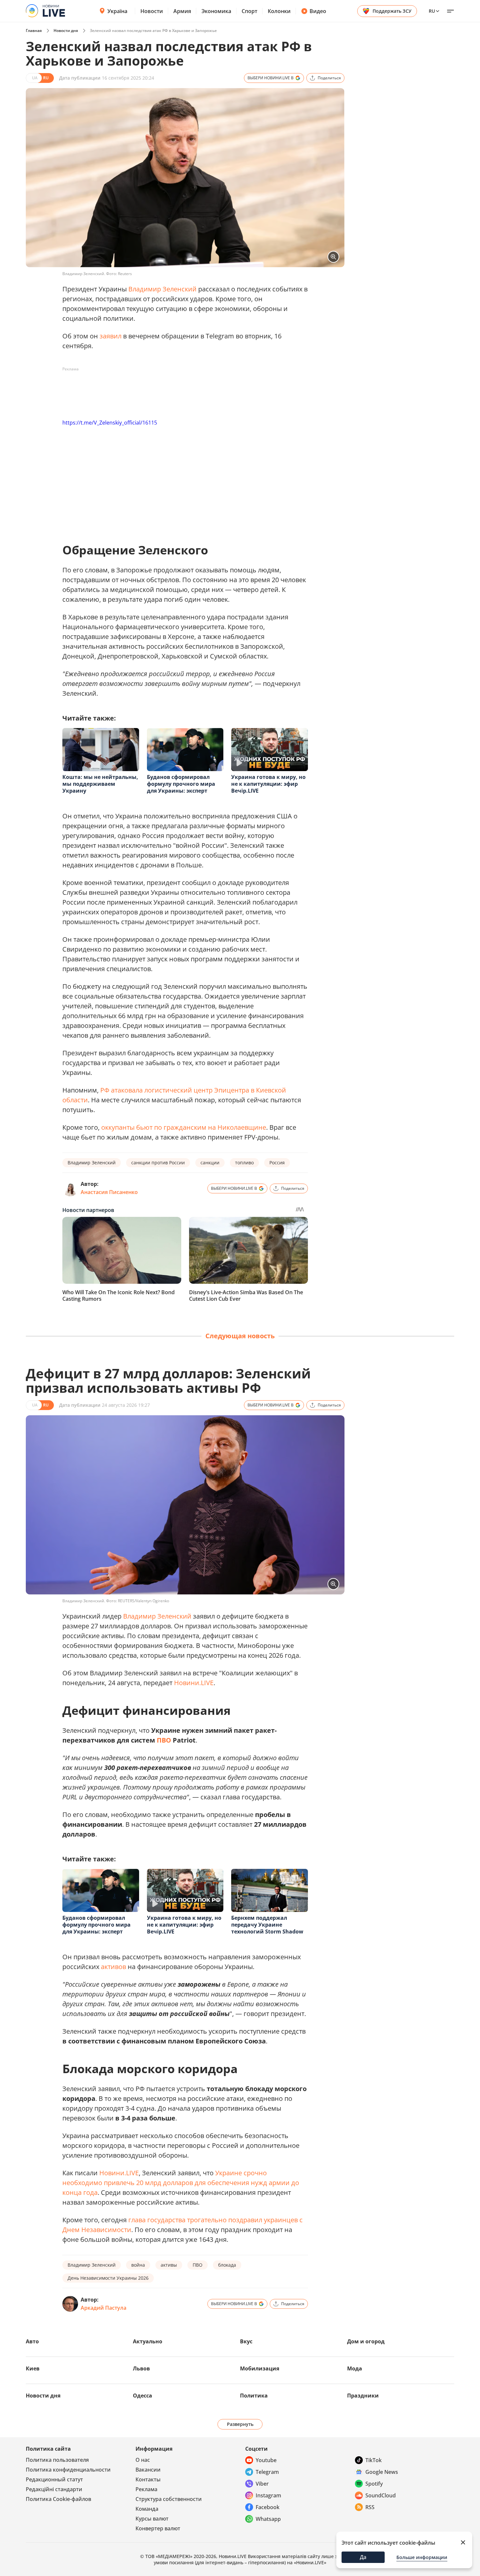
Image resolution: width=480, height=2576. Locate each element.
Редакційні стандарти (54, 2489)
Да (363, 2557)
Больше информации (422, 2557)
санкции (210, 1163)
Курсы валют (152, 2519)
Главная (34, 31)
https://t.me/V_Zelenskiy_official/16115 (110, 423)
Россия (277, 1163)
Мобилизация (260, 2368)
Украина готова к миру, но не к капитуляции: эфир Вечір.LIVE (268, 784)
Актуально (148, 2341)
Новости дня (66, 31)
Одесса (143, 2396)
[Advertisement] (181, 389)
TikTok (374, 2460)
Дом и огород (366, 2341)
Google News (382, 2472)
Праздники (363, 2396)
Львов (141, 2368)
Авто (32, 2341)
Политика (254, 2396)
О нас (143, 2460)
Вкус (246, 2341)
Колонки (279, 11)
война (138, 2265)
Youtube (266, 2460)
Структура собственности (169, 2499)
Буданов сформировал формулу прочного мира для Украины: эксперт (181, 784)
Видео (318, 11)
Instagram (268, 2495)
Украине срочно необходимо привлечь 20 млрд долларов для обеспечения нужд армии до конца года (181, 2183)
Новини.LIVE (194, 1683)
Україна (117, 11)
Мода (355, 2368)
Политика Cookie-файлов (58, 2499)
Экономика (216, 11)
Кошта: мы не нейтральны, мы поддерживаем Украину (100, 784)
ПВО (164, 1740)
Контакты (148, 2479)
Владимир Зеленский (162, 289)
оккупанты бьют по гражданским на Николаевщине (184, 1127)
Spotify (374, 2484)
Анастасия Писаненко (109, 1192)
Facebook (268, 2507)
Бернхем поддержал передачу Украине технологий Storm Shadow (267, 1925)
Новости (152, 11)
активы (169, 2265)
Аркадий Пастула (104, 2308)
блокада (227, 2265)
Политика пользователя (57, 2460)
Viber (262, 2484)
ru (432, 11)
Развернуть (240, 2424)
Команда (147, 2509)
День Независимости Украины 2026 (108, 2278)
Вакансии (148, 2470)
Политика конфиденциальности (68, 2470)
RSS (370, 2507)
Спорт (249, 11)
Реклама (146, 2489)
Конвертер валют (158, 2528)
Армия (182, 11)
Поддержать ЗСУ (392, 11)
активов (113, 1967)
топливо (244, 1163)
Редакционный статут (54, 2479)
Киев (33, 2368)
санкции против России (158, 1163)
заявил (111, 336)
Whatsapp (268, 2519)
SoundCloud (381, 2495)
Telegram (267, 2472)
